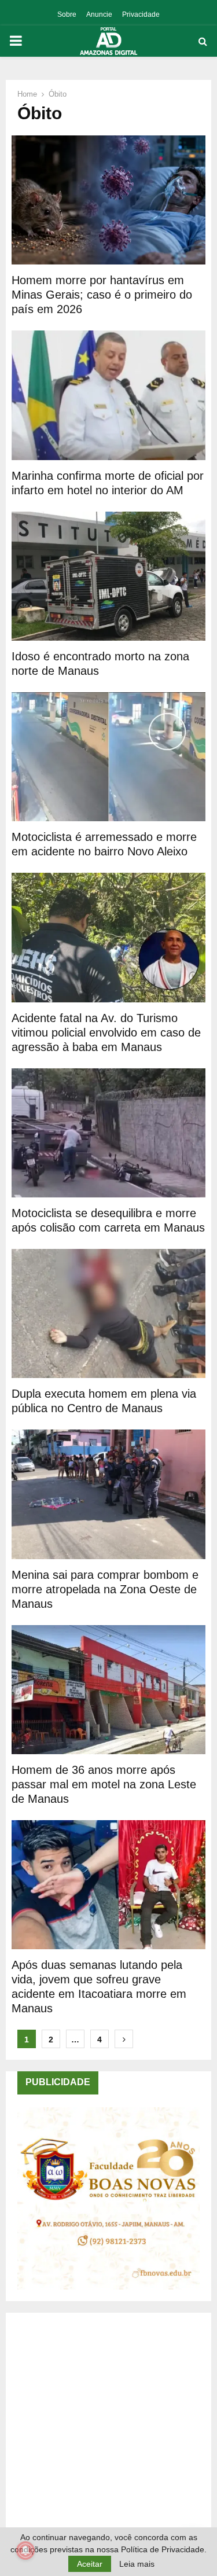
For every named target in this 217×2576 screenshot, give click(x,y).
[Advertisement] (108, 2433)
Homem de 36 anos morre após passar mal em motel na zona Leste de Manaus (104, 1784)
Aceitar (90, 2564)
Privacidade (141, 14)
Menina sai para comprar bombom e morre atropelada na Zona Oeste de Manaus (105, 1589)
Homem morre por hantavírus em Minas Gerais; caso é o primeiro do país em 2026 (102, 295)
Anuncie (99, 14)
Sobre (67, 14)
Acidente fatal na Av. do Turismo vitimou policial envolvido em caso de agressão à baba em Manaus (106, 1032)
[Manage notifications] (25, 2551)
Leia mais (137, 2564)
